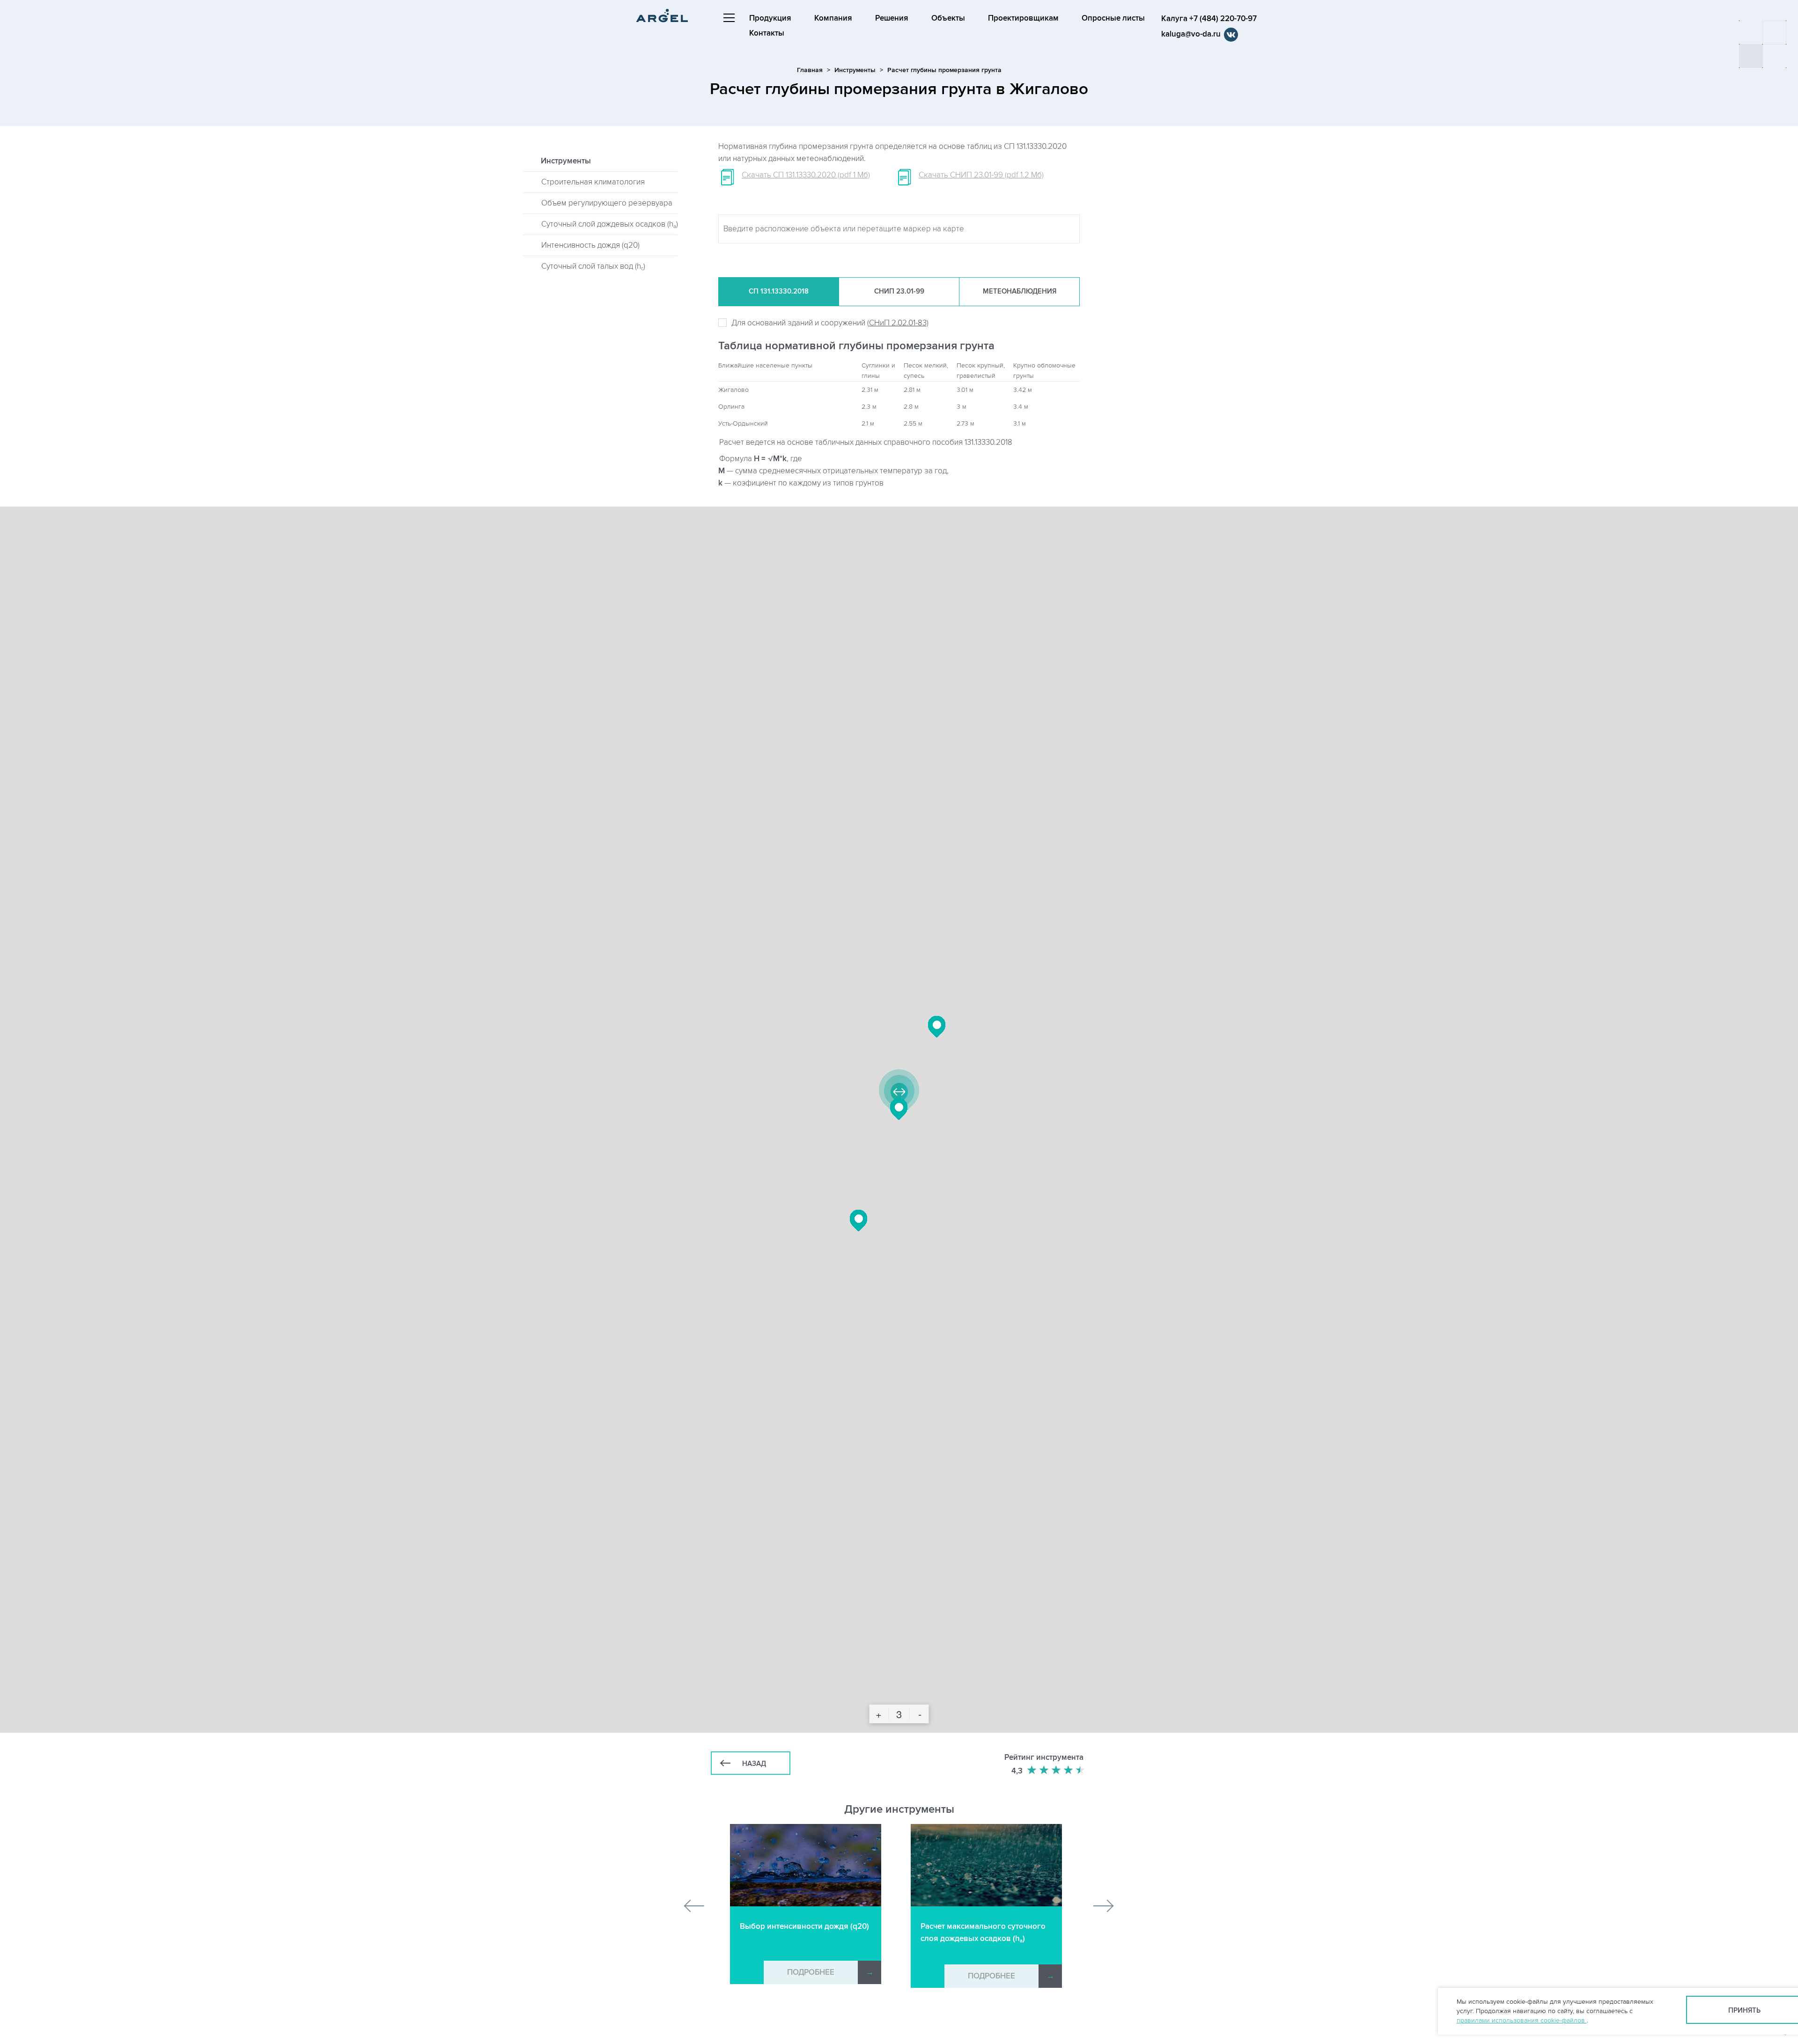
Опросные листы (1113, 18)
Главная (810, 70)
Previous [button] (695, 1906)
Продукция (770, 18)
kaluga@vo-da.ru (1191, 34)
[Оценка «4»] (1069, 1770)
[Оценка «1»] (1032, 1770)
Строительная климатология (593, 182)
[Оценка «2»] (1045, 1770)
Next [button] (1103, 1906)
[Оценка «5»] (1081, 1770)
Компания (833, 18)
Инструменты (855, 70)
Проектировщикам (1023, 18)
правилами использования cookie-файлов (1522, 2020)
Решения (892, 18)
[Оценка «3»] (1057, 1770)
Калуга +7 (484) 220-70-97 (1209, 19)
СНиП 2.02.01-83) (899, 323)
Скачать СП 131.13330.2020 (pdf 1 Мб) (806, 175)
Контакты (767, 33)
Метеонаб (1020, 291)
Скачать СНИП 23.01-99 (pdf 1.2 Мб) (981, 175)
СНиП (899, 291)
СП (779, 291)
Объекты (948, 18)
